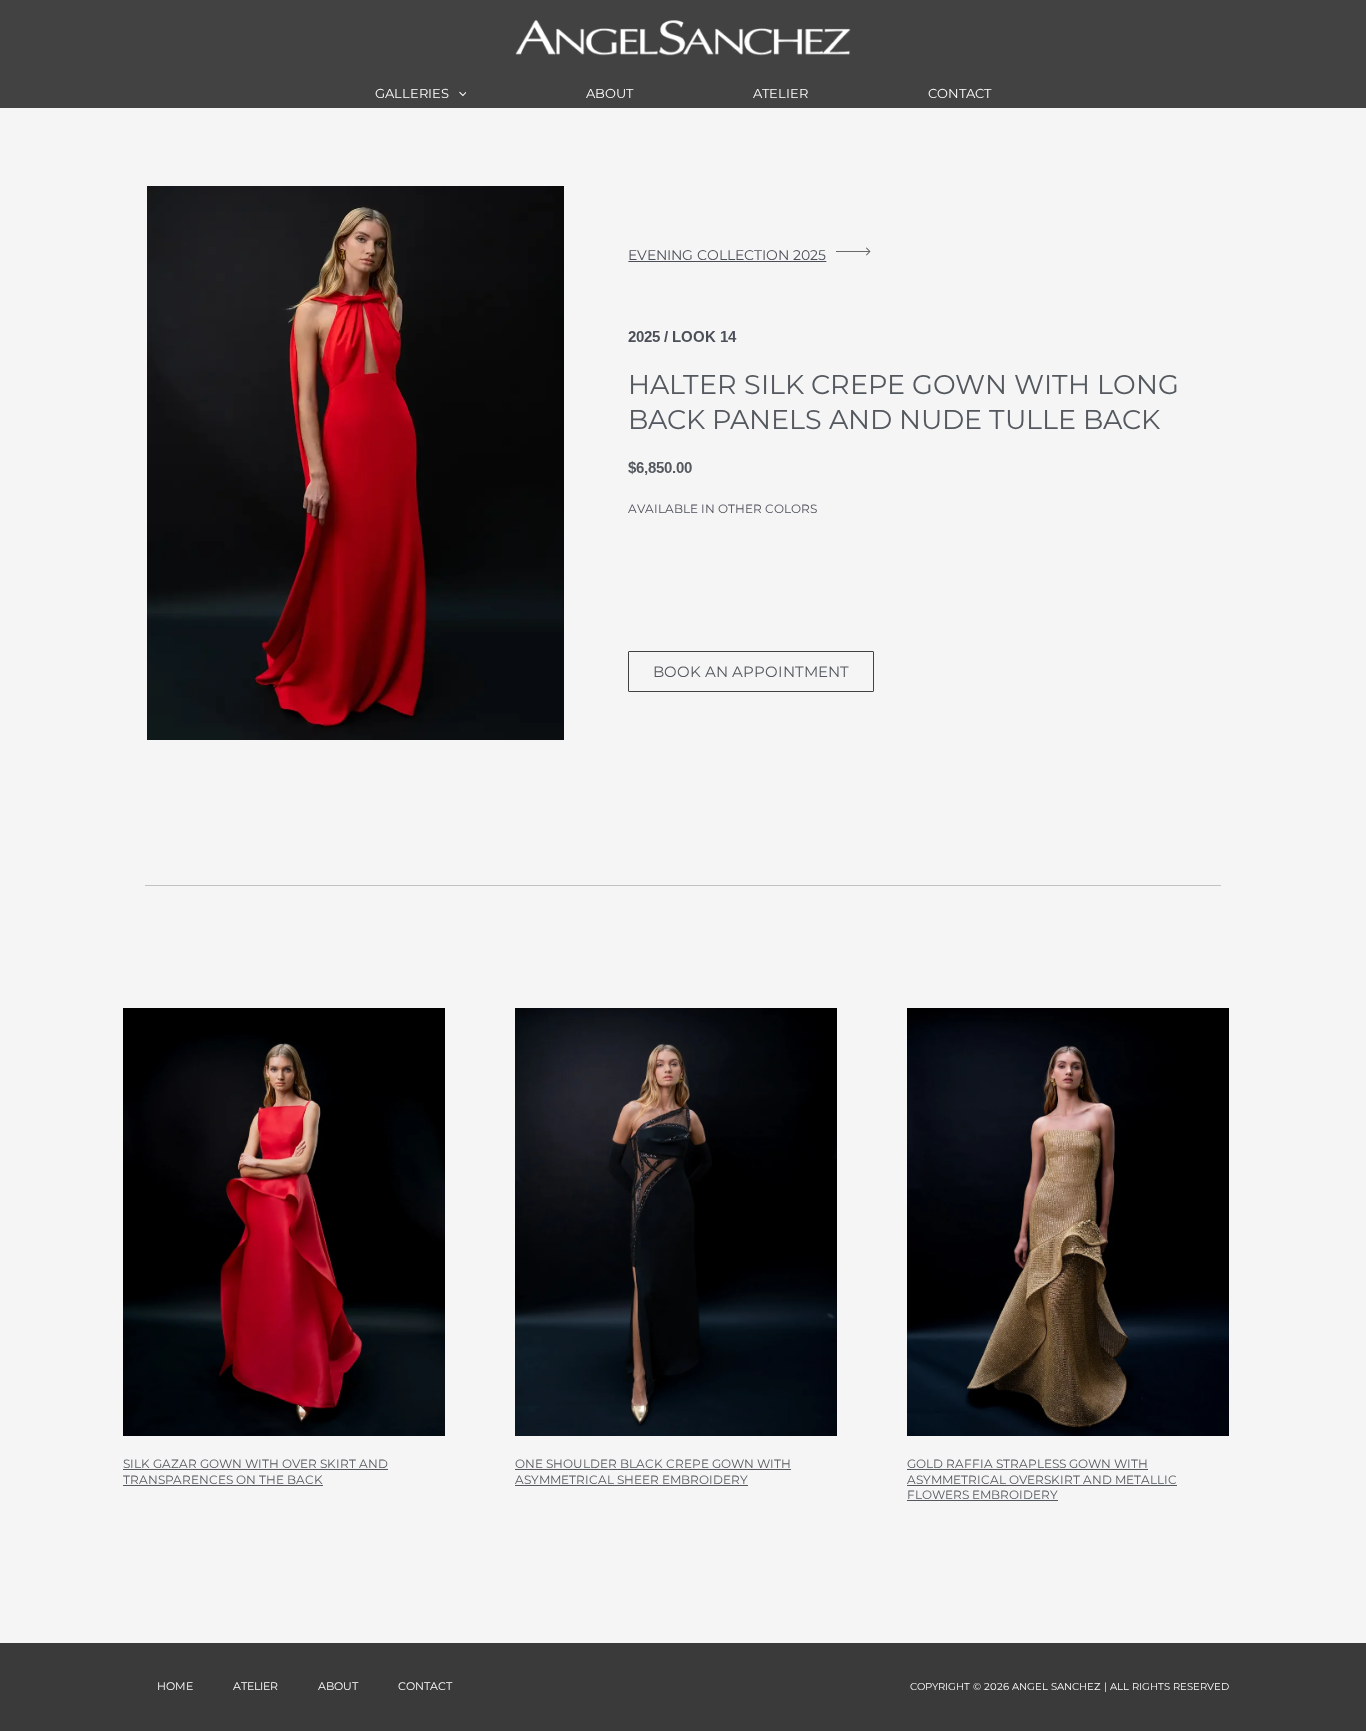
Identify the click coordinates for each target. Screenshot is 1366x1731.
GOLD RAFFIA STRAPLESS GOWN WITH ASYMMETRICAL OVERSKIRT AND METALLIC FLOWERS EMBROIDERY (1042, 1479)
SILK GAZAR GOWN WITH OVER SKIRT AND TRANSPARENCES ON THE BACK (255, 1471)
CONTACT (959, 93)
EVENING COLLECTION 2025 (727, 255)
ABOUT (609, 93)
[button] (458, 93)
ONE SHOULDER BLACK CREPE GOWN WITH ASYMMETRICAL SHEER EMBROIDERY (653, 1471)
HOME (175, 1686)
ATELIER (780, 93)
